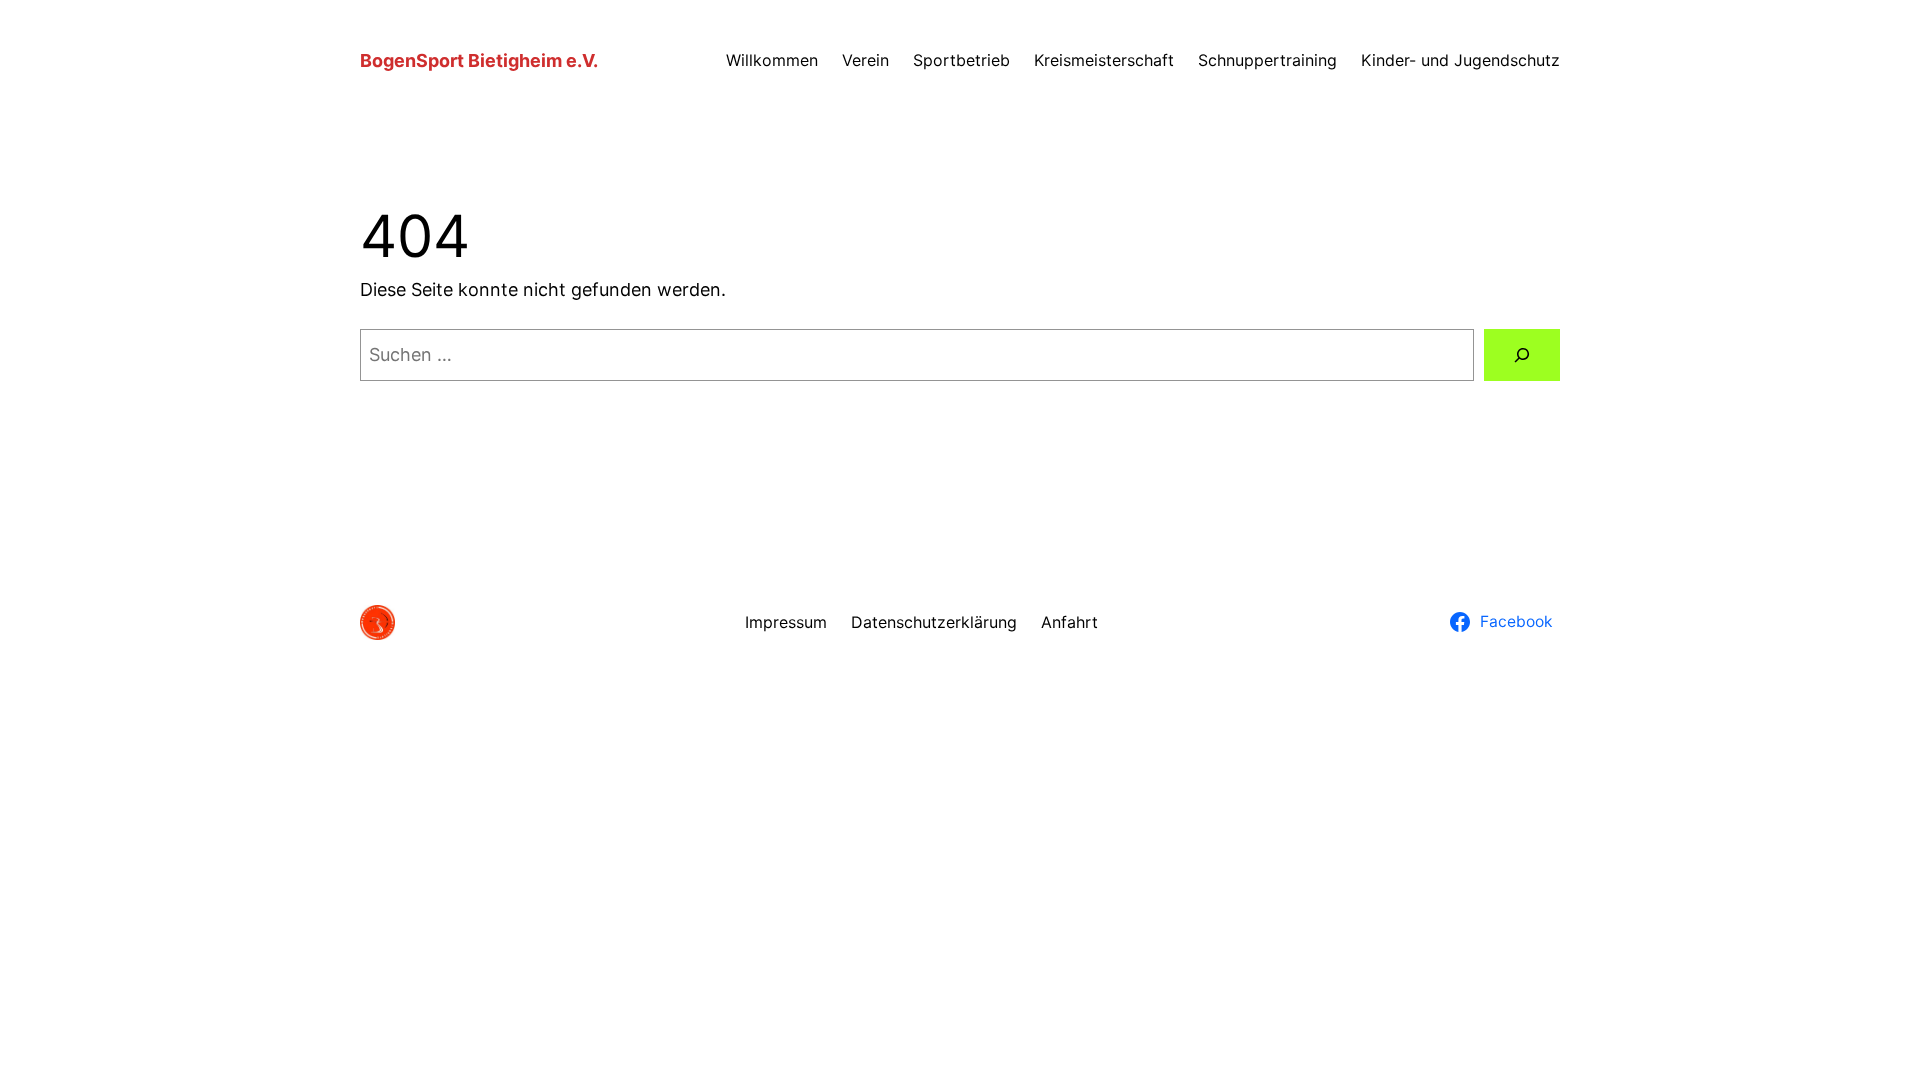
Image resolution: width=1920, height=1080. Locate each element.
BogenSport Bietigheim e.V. (479, 60)
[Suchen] (1522, 355)
